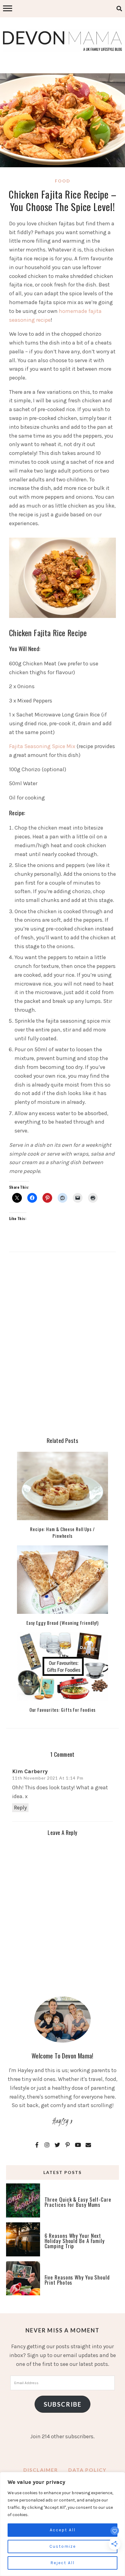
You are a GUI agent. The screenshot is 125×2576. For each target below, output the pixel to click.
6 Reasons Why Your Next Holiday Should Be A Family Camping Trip (75, 2241)
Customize (63, 2546)
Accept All (63, 2530)
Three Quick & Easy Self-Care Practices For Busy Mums (78, 2202)
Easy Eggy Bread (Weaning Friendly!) (63, 1623)
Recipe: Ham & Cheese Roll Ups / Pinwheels (62, 1532)
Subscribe (63, 2404)
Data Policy (87, 2470)
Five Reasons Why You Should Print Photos (77, 2280)
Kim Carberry (30, 1771)
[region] (62, 2524)
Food (63, 181)
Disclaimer (41, 2470)
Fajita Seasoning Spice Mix (42, 746)
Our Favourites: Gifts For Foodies (63, 1710)
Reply (20, 1808)
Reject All (62, 2563)
